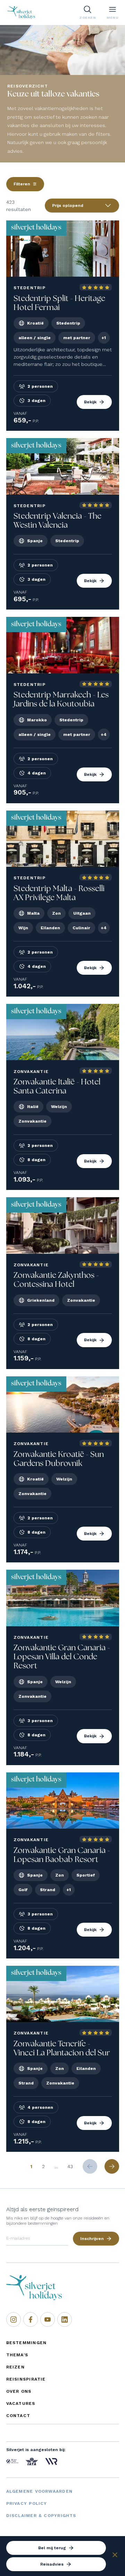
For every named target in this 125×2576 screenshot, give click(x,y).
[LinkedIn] (65, 2319)
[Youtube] (48, 2319)
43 (70, 2166)
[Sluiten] (115, 2556)
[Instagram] (14, 2319)
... (56, 2166)
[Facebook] (31, 2319)
